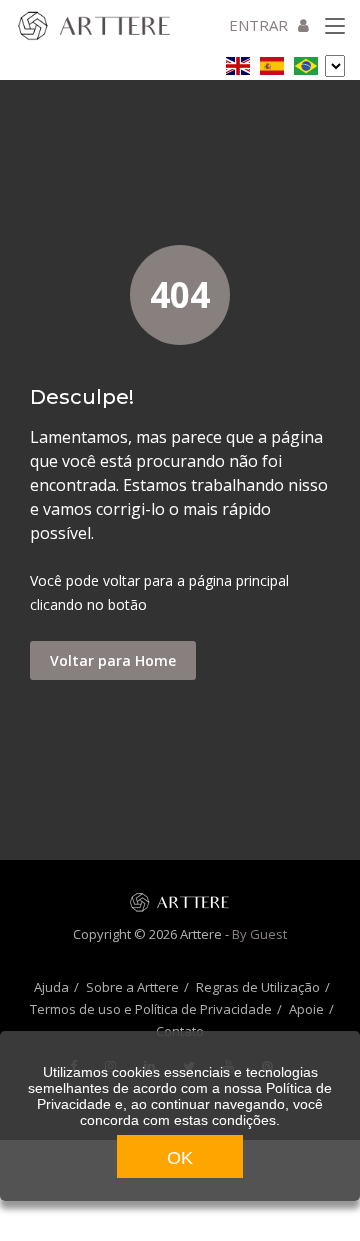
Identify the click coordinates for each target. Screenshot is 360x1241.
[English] (238, 62)
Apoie (306, 1009)
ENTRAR (258, 25)
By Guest (259, 934)
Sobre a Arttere (132, 987)
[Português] (306, 62)
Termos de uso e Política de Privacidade (151, 1009)
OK (180, 1158)
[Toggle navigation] (335, 27)
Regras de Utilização (258, 987)
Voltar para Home (113, 660)
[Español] (272, 62)
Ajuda (51, 987)
